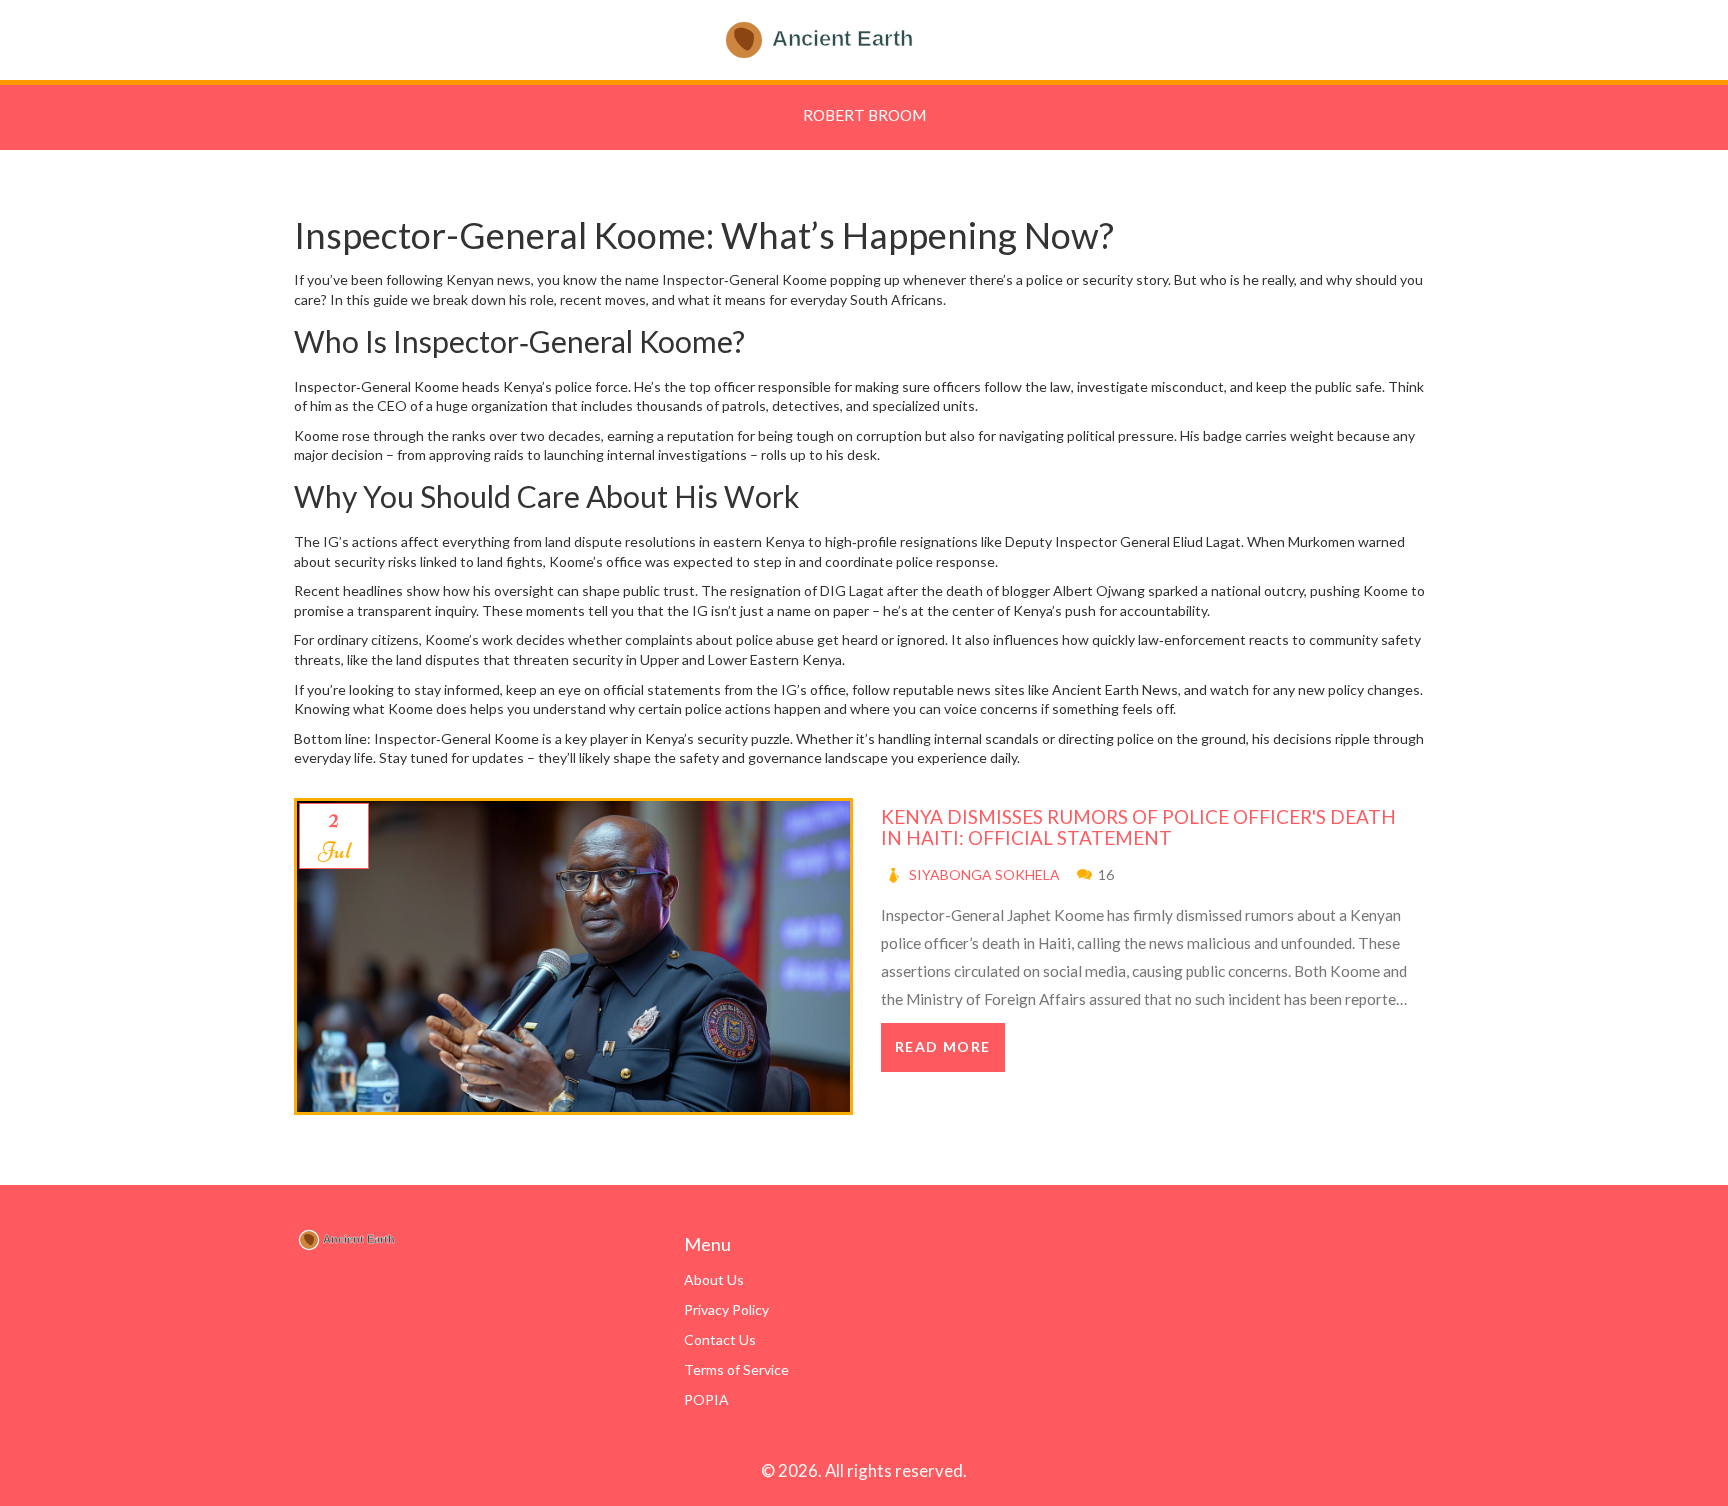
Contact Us (720, 1339)
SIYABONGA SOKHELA (984, 874)
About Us (714, 1279)
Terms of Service (736, 1369)
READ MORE (943, 1046)
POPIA (706, 1399)
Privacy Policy (726, 1309)
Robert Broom (864, 115)
